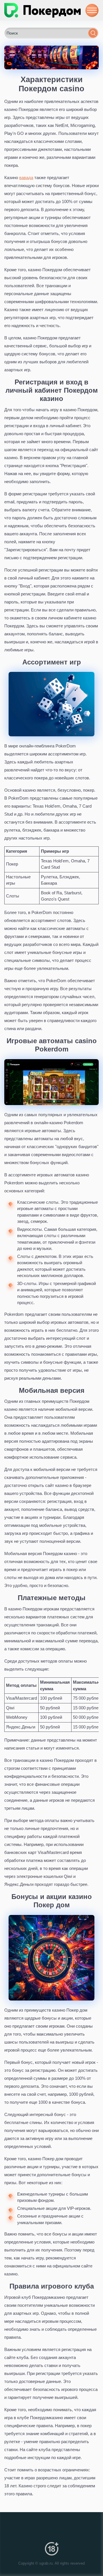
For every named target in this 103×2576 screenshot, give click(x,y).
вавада (26, 178)
